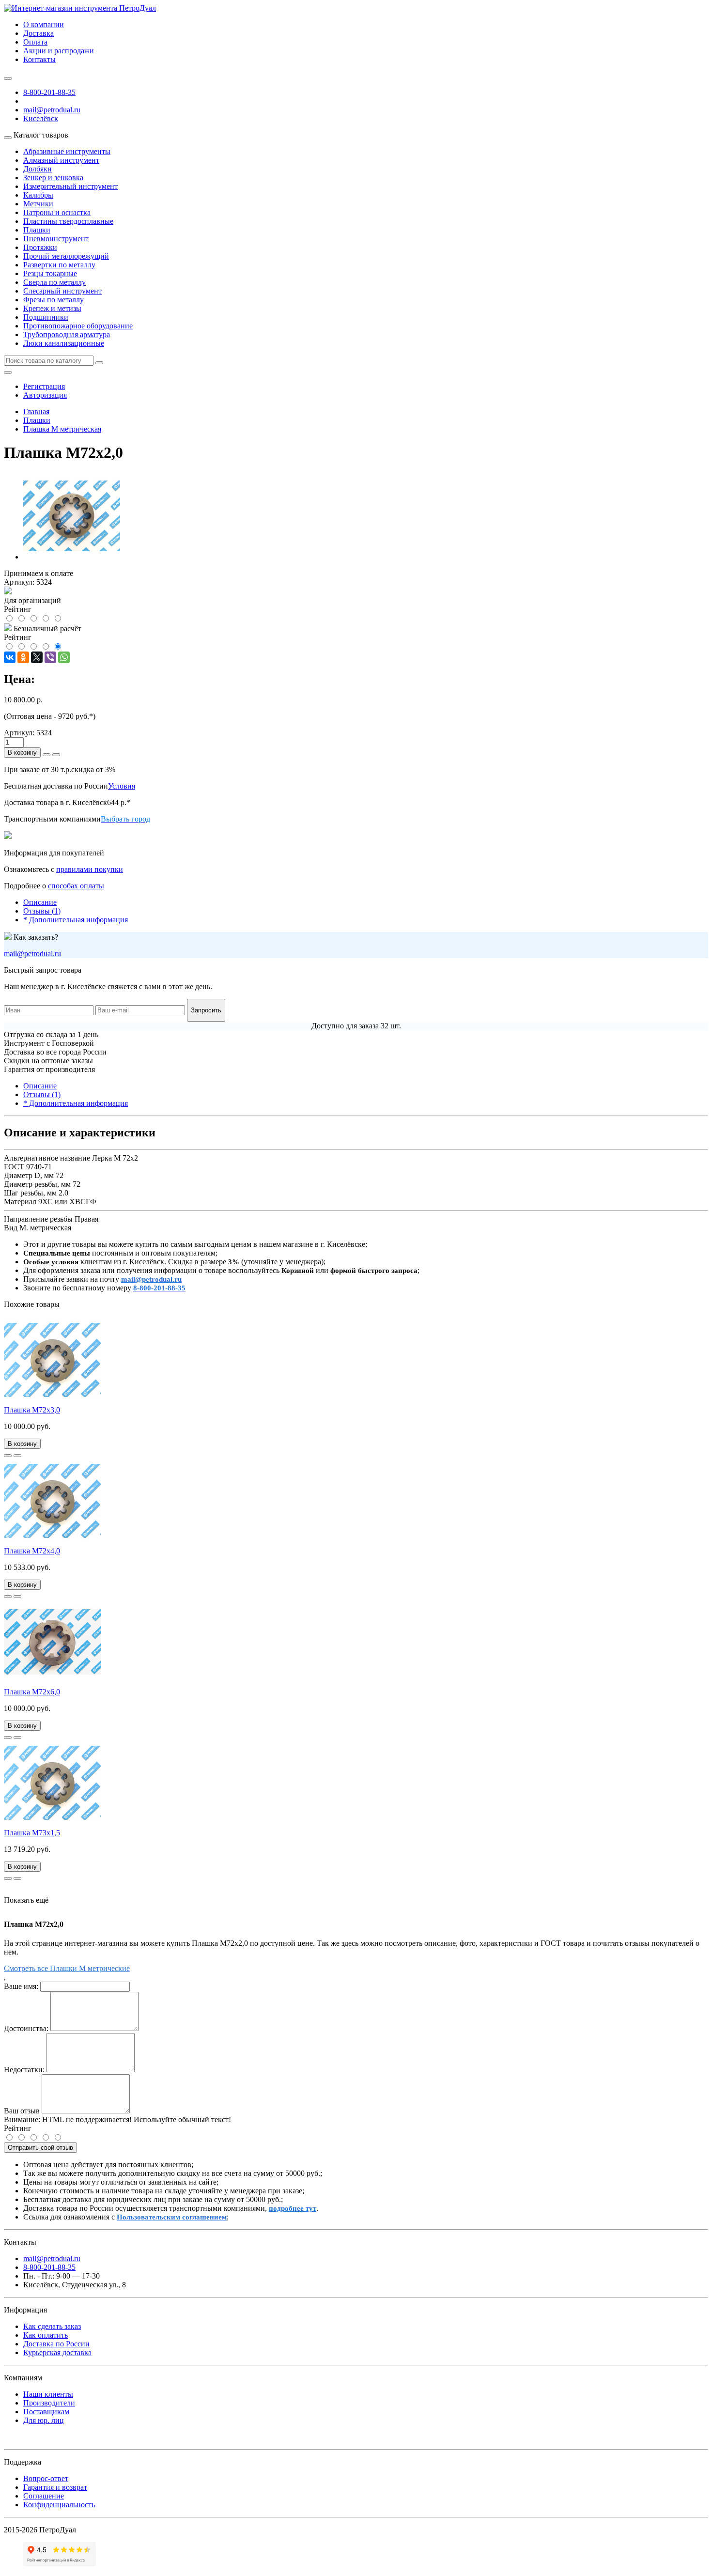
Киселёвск (41, 118)
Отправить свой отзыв (40, 2148)
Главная (36, 411)
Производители (49, 2403)
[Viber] (50, 657)
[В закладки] (8, 1456)
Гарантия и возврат (55, 2487)
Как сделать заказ (52, 2326)
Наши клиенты (48, 2394)
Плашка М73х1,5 (32, 1833)
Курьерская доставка (57, 2352)
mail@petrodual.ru (32, 954)
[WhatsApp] (64, 657)
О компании (44, 24)
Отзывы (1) (42, 911)
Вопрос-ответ (46, 2478)
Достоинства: (26, 2028)
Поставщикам (46, 2412)
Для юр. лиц (44, 2420)
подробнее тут (293, 2208)
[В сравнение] (17, 1456)
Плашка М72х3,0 (32, 1410)
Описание (40, 902)
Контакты (39, 59)
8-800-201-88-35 (49, 92)
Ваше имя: (21, 1986)
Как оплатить (46, 2335)
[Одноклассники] (23, 657)
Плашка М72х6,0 (32, 1692)
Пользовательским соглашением (172, 2217)
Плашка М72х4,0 (32, 1551)
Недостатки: (24, 2070)
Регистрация (44, 386)
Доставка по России (56, 2344)
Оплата (35, 42)
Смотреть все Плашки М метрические (67, 1968)
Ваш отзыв (22, 2111)
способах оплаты (76, 886)
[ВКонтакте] (10, 657)
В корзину (22, 753)
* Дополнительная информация (76, 920)
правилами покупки (90, 869)
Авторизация (45, 395)
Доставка (39, 33)
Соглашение (44, 2496)
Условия (122, 786)
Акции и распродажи (59, 51)
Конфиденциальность (59, 2505)
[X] (37, 657)
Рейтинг (18, 2128)
